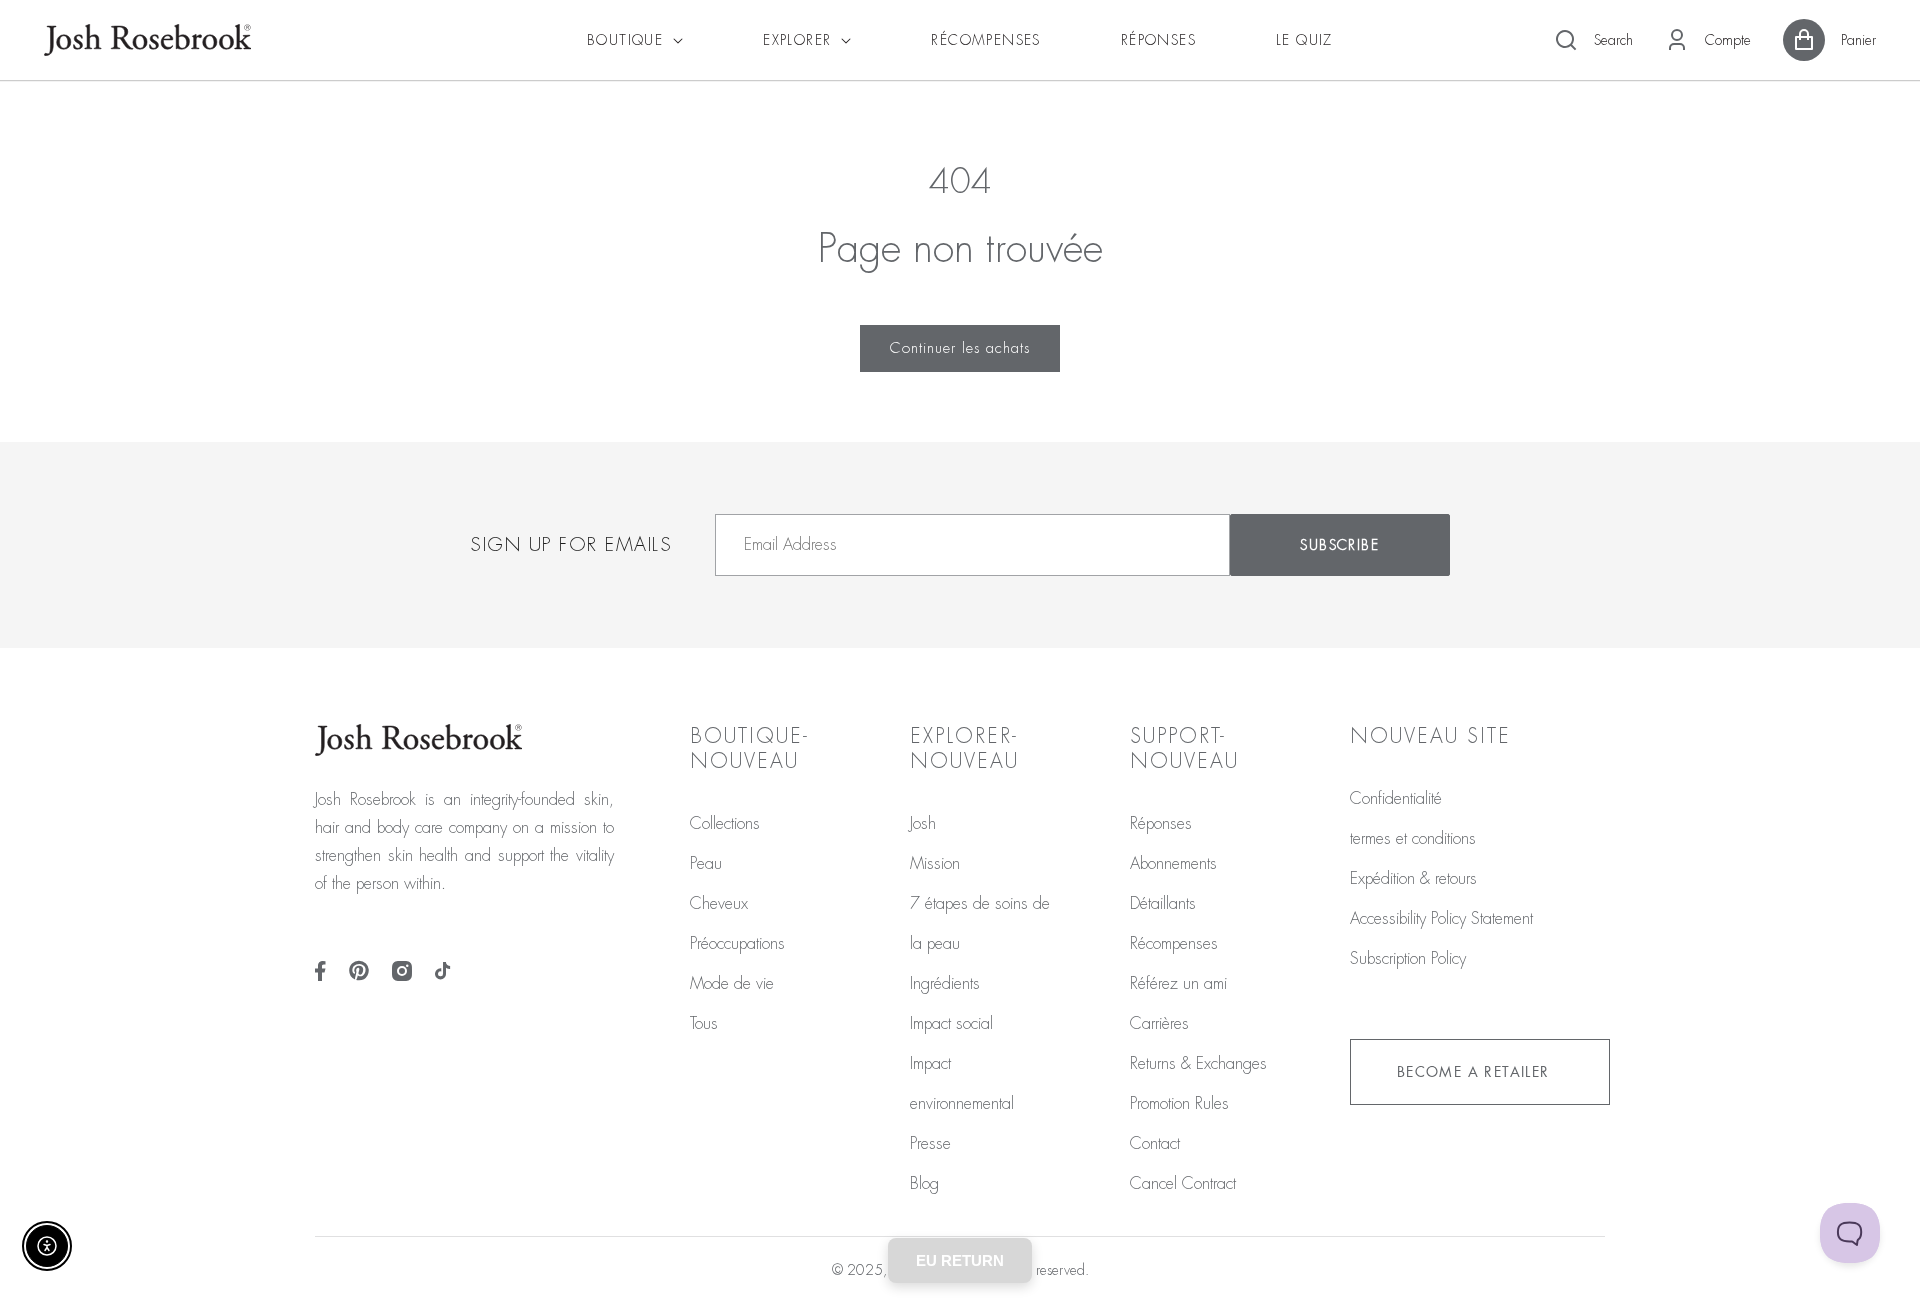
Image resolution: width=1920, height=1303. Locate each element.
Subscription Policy (1408, 959)
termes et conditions (1413, 839)
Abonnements (1173, 864)
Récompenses (1174, 944)
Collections (725, 824)
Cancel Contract (1183, 1184)
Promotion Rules (1179, 1104)
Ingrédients (945, 984)
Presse (930, 1144)
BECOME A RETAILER (1473, 1072)
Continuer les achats (960, 348)
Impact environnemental (962, 1084)
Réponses (1161, 824)
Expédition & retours (1413, 879)
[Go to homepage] (147, 40)
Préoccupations (737, 944)
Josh (923, 824)
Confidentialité (1396, 799)
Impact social (951, 1024)
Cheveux (719, 904)
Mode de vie (732, 984)
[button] (1593, 40)
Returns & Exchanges (1198, 1064)
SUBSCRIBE (1339, 545)
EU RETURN (960, 1260)
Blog (924, 1184)
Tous (704, 1024)
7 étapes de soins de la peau (980, 924)
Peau (706, 864)
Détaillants (1163, 904)
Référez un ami (1178, 984)
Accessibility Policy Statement (1441, 919)
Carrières (1159, 1024)
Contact (1155, 1144)
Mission (935, 864)
